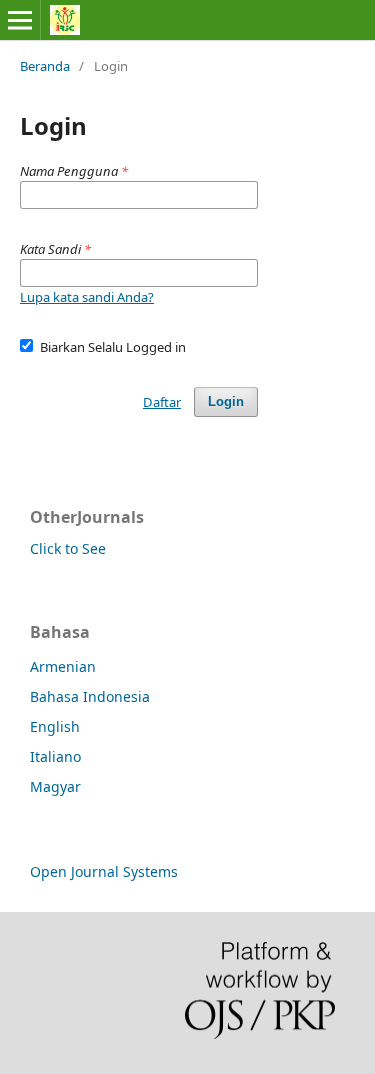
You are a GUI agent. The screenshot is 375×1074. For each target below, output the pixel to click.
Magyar (55, 786)
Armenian (63, 666)
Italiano (55, 756)
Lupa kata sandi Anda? (87, 297)
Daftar (162, 402)
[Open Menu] (20, 20)
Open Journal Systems (104, 871)
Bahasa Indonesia (90, 696)
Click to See (68, 548)
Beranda (45, 66)
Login (226, 401)
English (55, 726)
